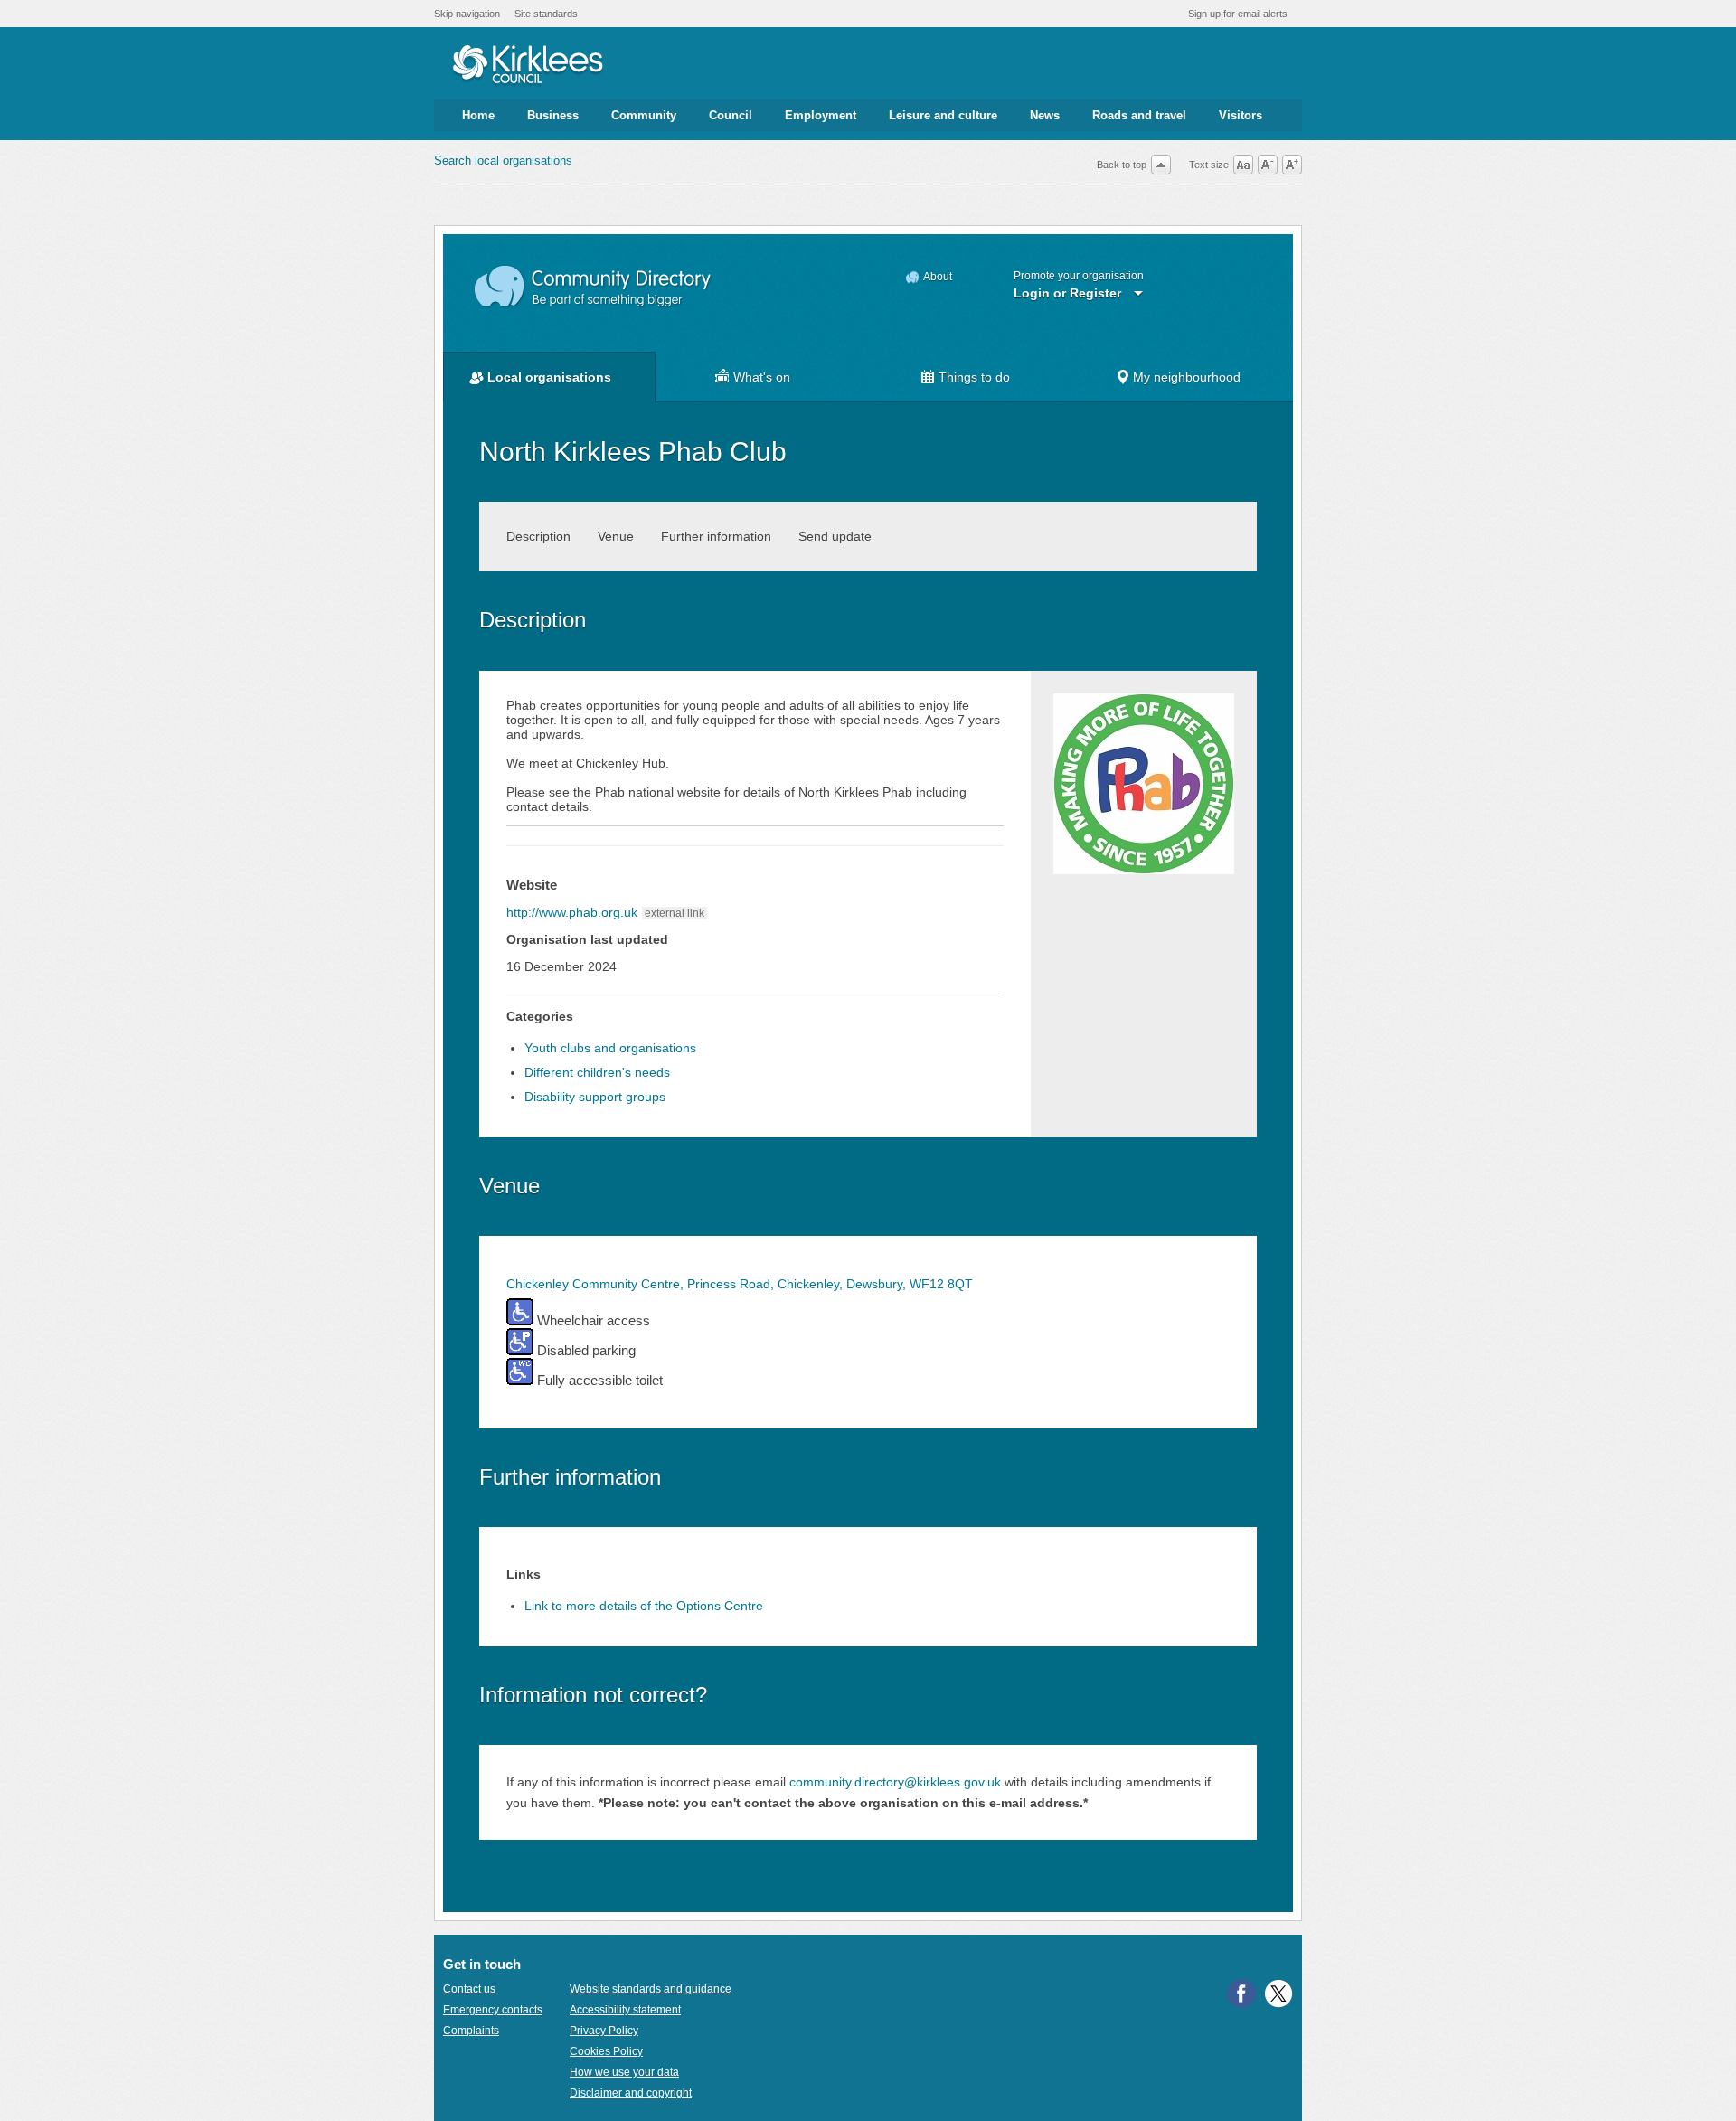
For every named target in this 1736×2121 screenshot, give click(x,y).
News (1045, 115)
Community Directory (594, 287)
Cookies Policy (606, 2051)
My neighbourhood (1187, 377)
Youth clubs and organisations (610, 1048)
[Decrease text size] (1268, 165)
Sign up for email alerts (1238, 14)
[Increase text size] (1292, 165)
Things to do (974, 377)
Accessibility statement (625, 2010)
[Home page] (528, 66)
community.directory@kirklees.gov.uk (895, 1782)
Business (553, 115)
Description (538, 536)
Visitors (1241, 115)
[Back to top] (1161, 165)
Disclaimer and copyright (631, 2093)
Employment (821, 115)
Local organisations (549, 377)
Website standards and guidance (651, 1989)
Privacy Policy (604, 2031)
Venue (616, 536)
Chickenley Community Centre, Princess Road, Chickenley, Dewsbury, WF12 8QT (740, 1284)
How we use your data (624, 2072)
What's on (762, 377)
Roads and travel (1139, 115)
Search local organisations (503, 160)
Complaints (471, 2031)
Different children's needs (597, 1072)
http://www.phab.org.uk (572, 912)
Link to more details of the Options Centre (644, 1606)
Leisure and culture (943, 115)
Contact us (469, 1989)
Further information (716, 536)
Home (478, 115)
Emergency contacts (493, 2010)
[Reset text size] (1243, 165)
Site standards (546, 14)
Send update (835, 536)
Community (644, 115)
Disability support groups (595, 1097)
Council (731, 115)
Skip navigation (467, 14)
